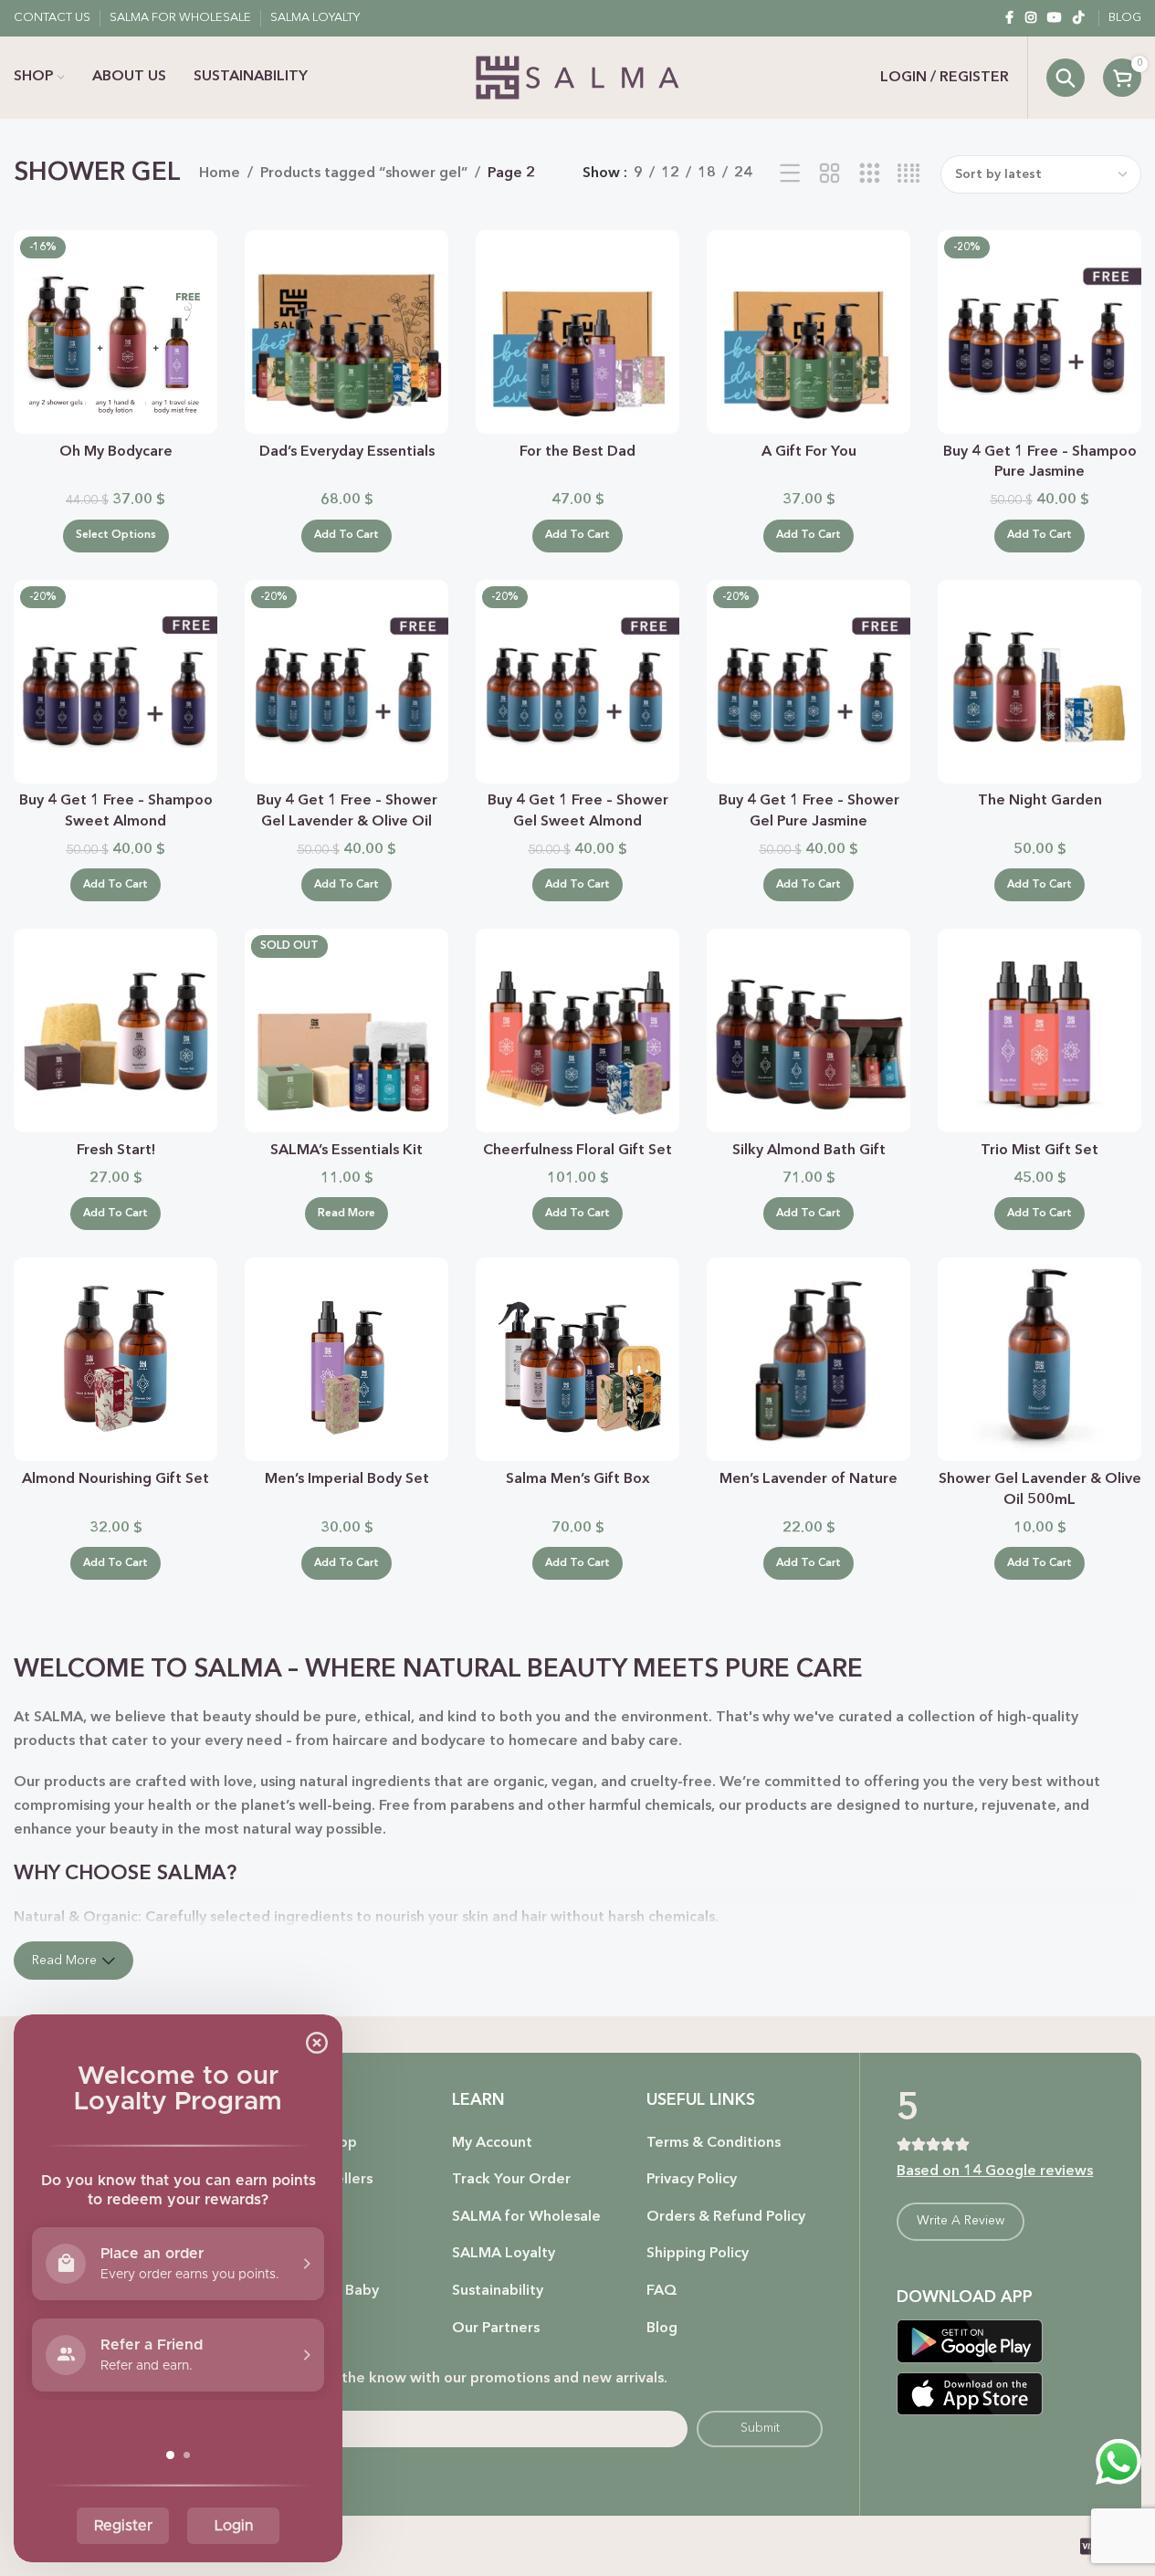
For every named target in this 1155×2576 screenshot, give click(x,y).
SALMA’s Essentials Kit (346, 1151)
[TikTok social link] (1078, 18)
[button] (346, 536)
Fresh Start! (116, 1151)
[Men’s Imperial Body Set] (346, 1359)
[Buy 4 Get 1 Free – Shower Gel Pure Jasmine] (808, 682)
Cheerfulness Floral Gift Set (577, 1151)
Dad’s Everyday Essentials (347, 452)
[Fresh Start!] (115, 1030)
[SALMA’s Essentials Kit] (346, 1030)
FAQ (662, 2291)
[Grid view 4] (909, 174)
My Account (492, 2143)
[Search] (1066, 78)
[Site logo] (577, 78)
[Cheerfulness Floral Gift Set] (577, 1030)
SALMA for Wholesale (526, 2217)
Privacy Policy (692, 2180)
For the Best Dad (577, 452)
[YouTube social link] (1055, 18)
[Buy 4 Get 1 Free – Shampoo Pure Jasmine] (1039, 332)
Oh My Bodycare (116, 452)
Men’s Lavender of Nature (808, 1479)
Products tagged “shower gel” (364, 173)
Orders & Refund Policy (726, 2217)
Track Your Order (511, 2180)
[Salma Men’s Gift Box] (577, 1359)
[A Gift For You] (808, 332)
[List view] (790, 174)
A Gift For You (809, 452)
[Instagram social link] (1031, 18)
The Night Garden (1040, 801)
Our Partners (496, 2329)
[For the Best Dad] (577, 332)
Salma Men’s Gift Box (578, 1479)
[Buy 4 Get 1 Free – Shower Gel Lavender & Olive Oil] (346, 682)
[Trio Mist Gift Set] (1039, 1030)
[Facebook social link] (1009, 18)
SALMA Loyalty (504, 2254)
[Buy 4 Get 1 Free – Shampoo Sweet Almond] (115, 682)
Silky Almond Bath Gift (809, 1151)
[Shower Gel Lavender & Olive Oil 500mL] (1039, 1359)
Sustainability (498, 2291)
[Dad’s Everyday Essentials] (346, 332)
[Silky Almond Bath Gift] (808, 1030)
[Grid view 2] (829, 174)
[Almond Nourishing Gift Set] (115, 1359)
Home (220, 173)
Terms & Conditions (714, 2143)
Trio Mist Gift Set (1039, 1151)
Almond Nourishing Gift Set (115, 1479)
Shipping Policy (698, 2254)
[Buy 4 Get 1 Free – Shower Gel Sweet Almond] (577, 682)
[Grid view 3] (870, 174)
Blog (662, 2329)
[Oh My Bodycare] (115, 332)
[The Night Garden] (1039, 682)
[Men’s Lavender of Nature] (808, 1359)
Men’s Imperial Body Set (347, 1479)
